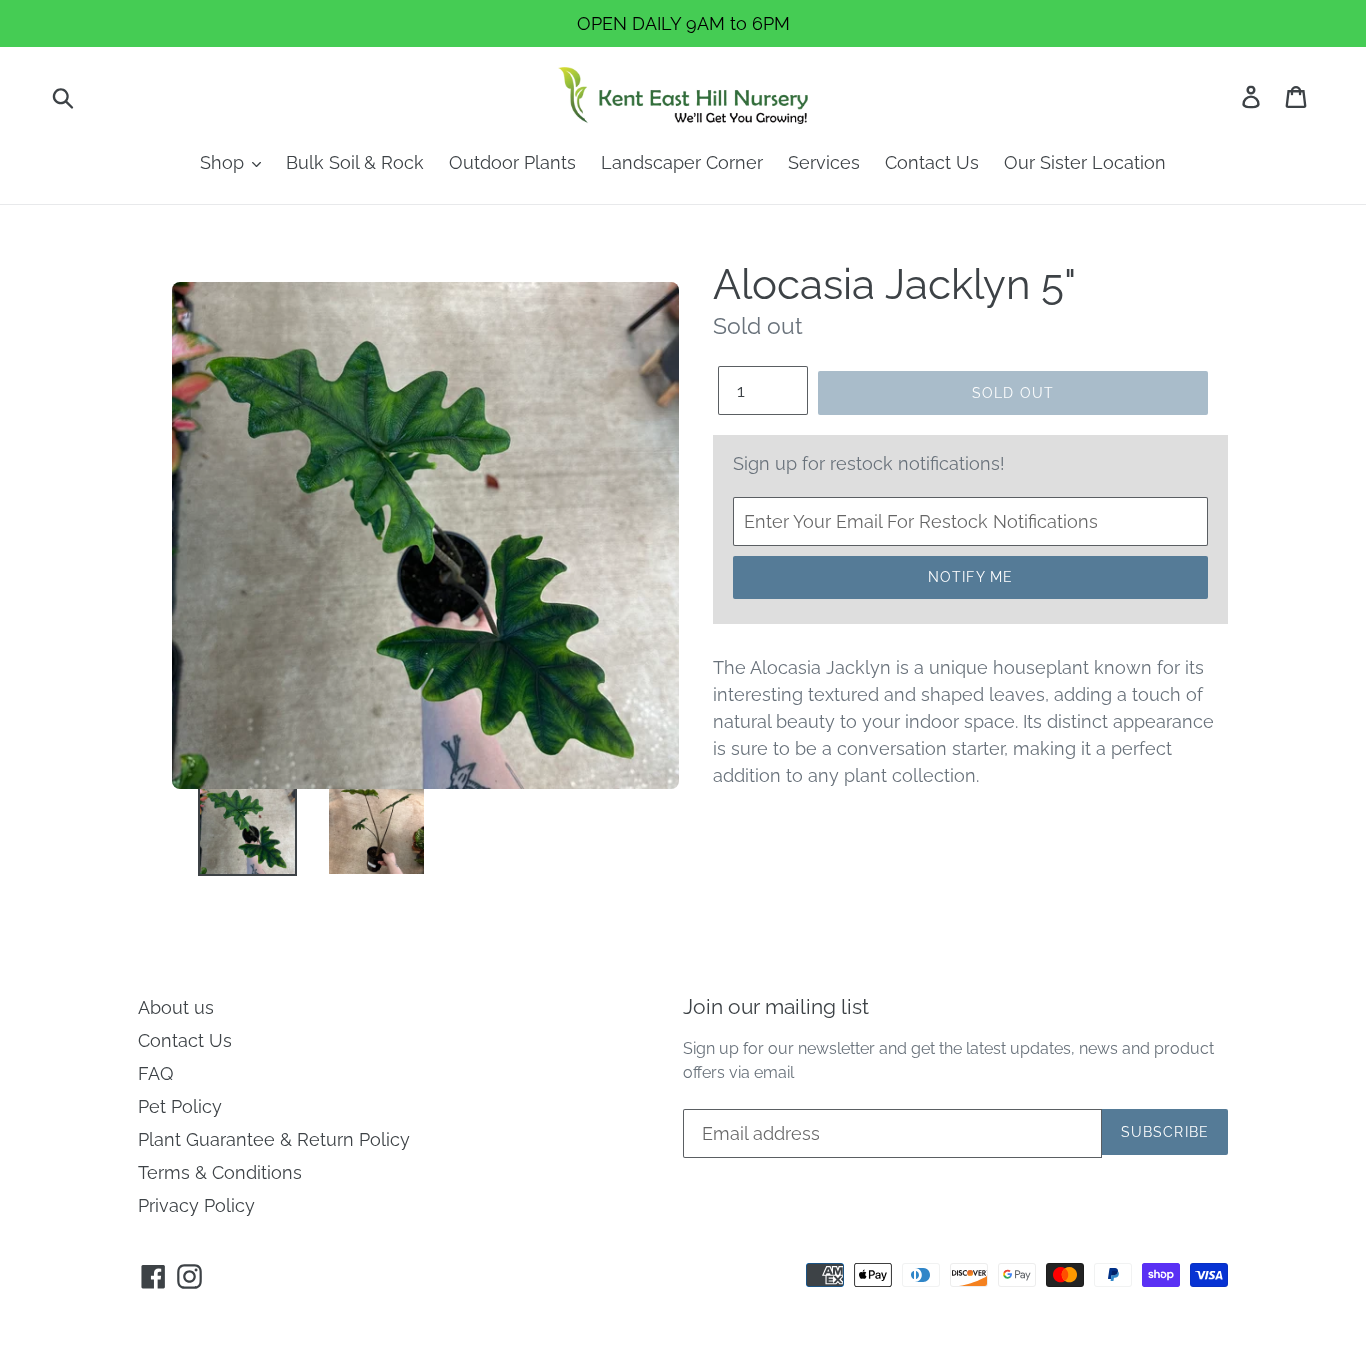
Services (824, 162)
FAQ (155, 1073)
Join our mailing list (776, 1006)
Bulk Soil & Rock (355, 162)
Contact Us (932, 162)
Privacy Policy (196, 1205)
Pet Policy (180, 1106)
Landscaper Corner (682, 162)
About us (176, 1007)
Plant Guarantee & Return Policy (274, 1139)
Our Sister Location (1085, 162)
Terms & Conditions (220, 1172)
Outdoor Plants (512, 162)
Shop (224, 162)
